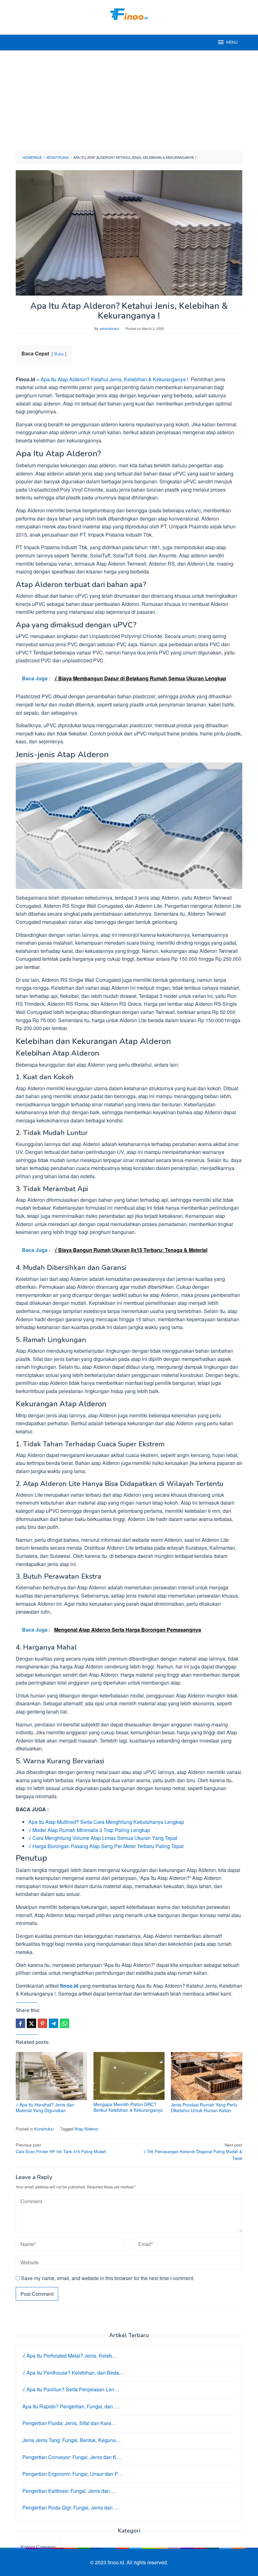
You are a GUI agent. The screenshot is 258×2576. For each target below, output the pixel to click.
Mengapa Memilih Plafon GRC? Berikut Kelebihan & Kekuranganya (128, 2107)
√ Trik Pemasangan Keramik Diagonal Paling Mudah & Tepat (193, 2151)
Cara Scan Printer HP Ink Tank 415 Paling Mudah (61, 2148)
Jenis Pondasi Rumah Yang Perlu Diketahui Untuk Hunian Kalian (204, 2107)
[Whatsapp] (64, 2023)
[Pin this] (42, 2023)
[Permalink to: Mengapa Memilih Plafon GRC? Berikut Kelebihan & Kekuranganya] (129, 2076)
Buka (59, 354)
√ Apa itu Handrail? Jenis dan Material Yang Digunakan (45, 2107)
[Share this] (20, 2023)
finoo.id (69, 1986)
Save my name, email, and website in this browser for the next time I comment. (108, 2278)
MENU (232, 43)
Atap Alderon (86, 2129)
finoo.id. (117, 2562)
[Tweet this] (31, 2023)
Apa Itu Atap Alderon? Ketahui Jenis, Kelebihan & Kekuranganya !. (115, 379)
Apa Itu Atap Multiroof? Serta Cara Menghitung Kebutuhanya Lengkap (106, 1822)
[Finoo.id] (129, 13)
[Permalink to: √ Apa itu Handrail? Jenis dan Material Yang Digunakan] (51, 2076)
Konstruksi (44, 2129)
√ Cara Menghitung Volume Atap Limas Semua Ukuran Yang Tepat (103, 1838)
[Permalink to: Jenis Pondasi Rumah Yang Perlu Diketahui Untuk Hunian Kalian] (207, 2076)
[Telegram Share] (53, 2023)
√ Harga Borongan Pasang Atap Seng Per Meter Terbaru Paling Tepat (106, 1846)
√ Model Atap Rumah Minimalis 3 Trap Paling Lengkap (89, 1830)
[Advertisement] (129, 101)
